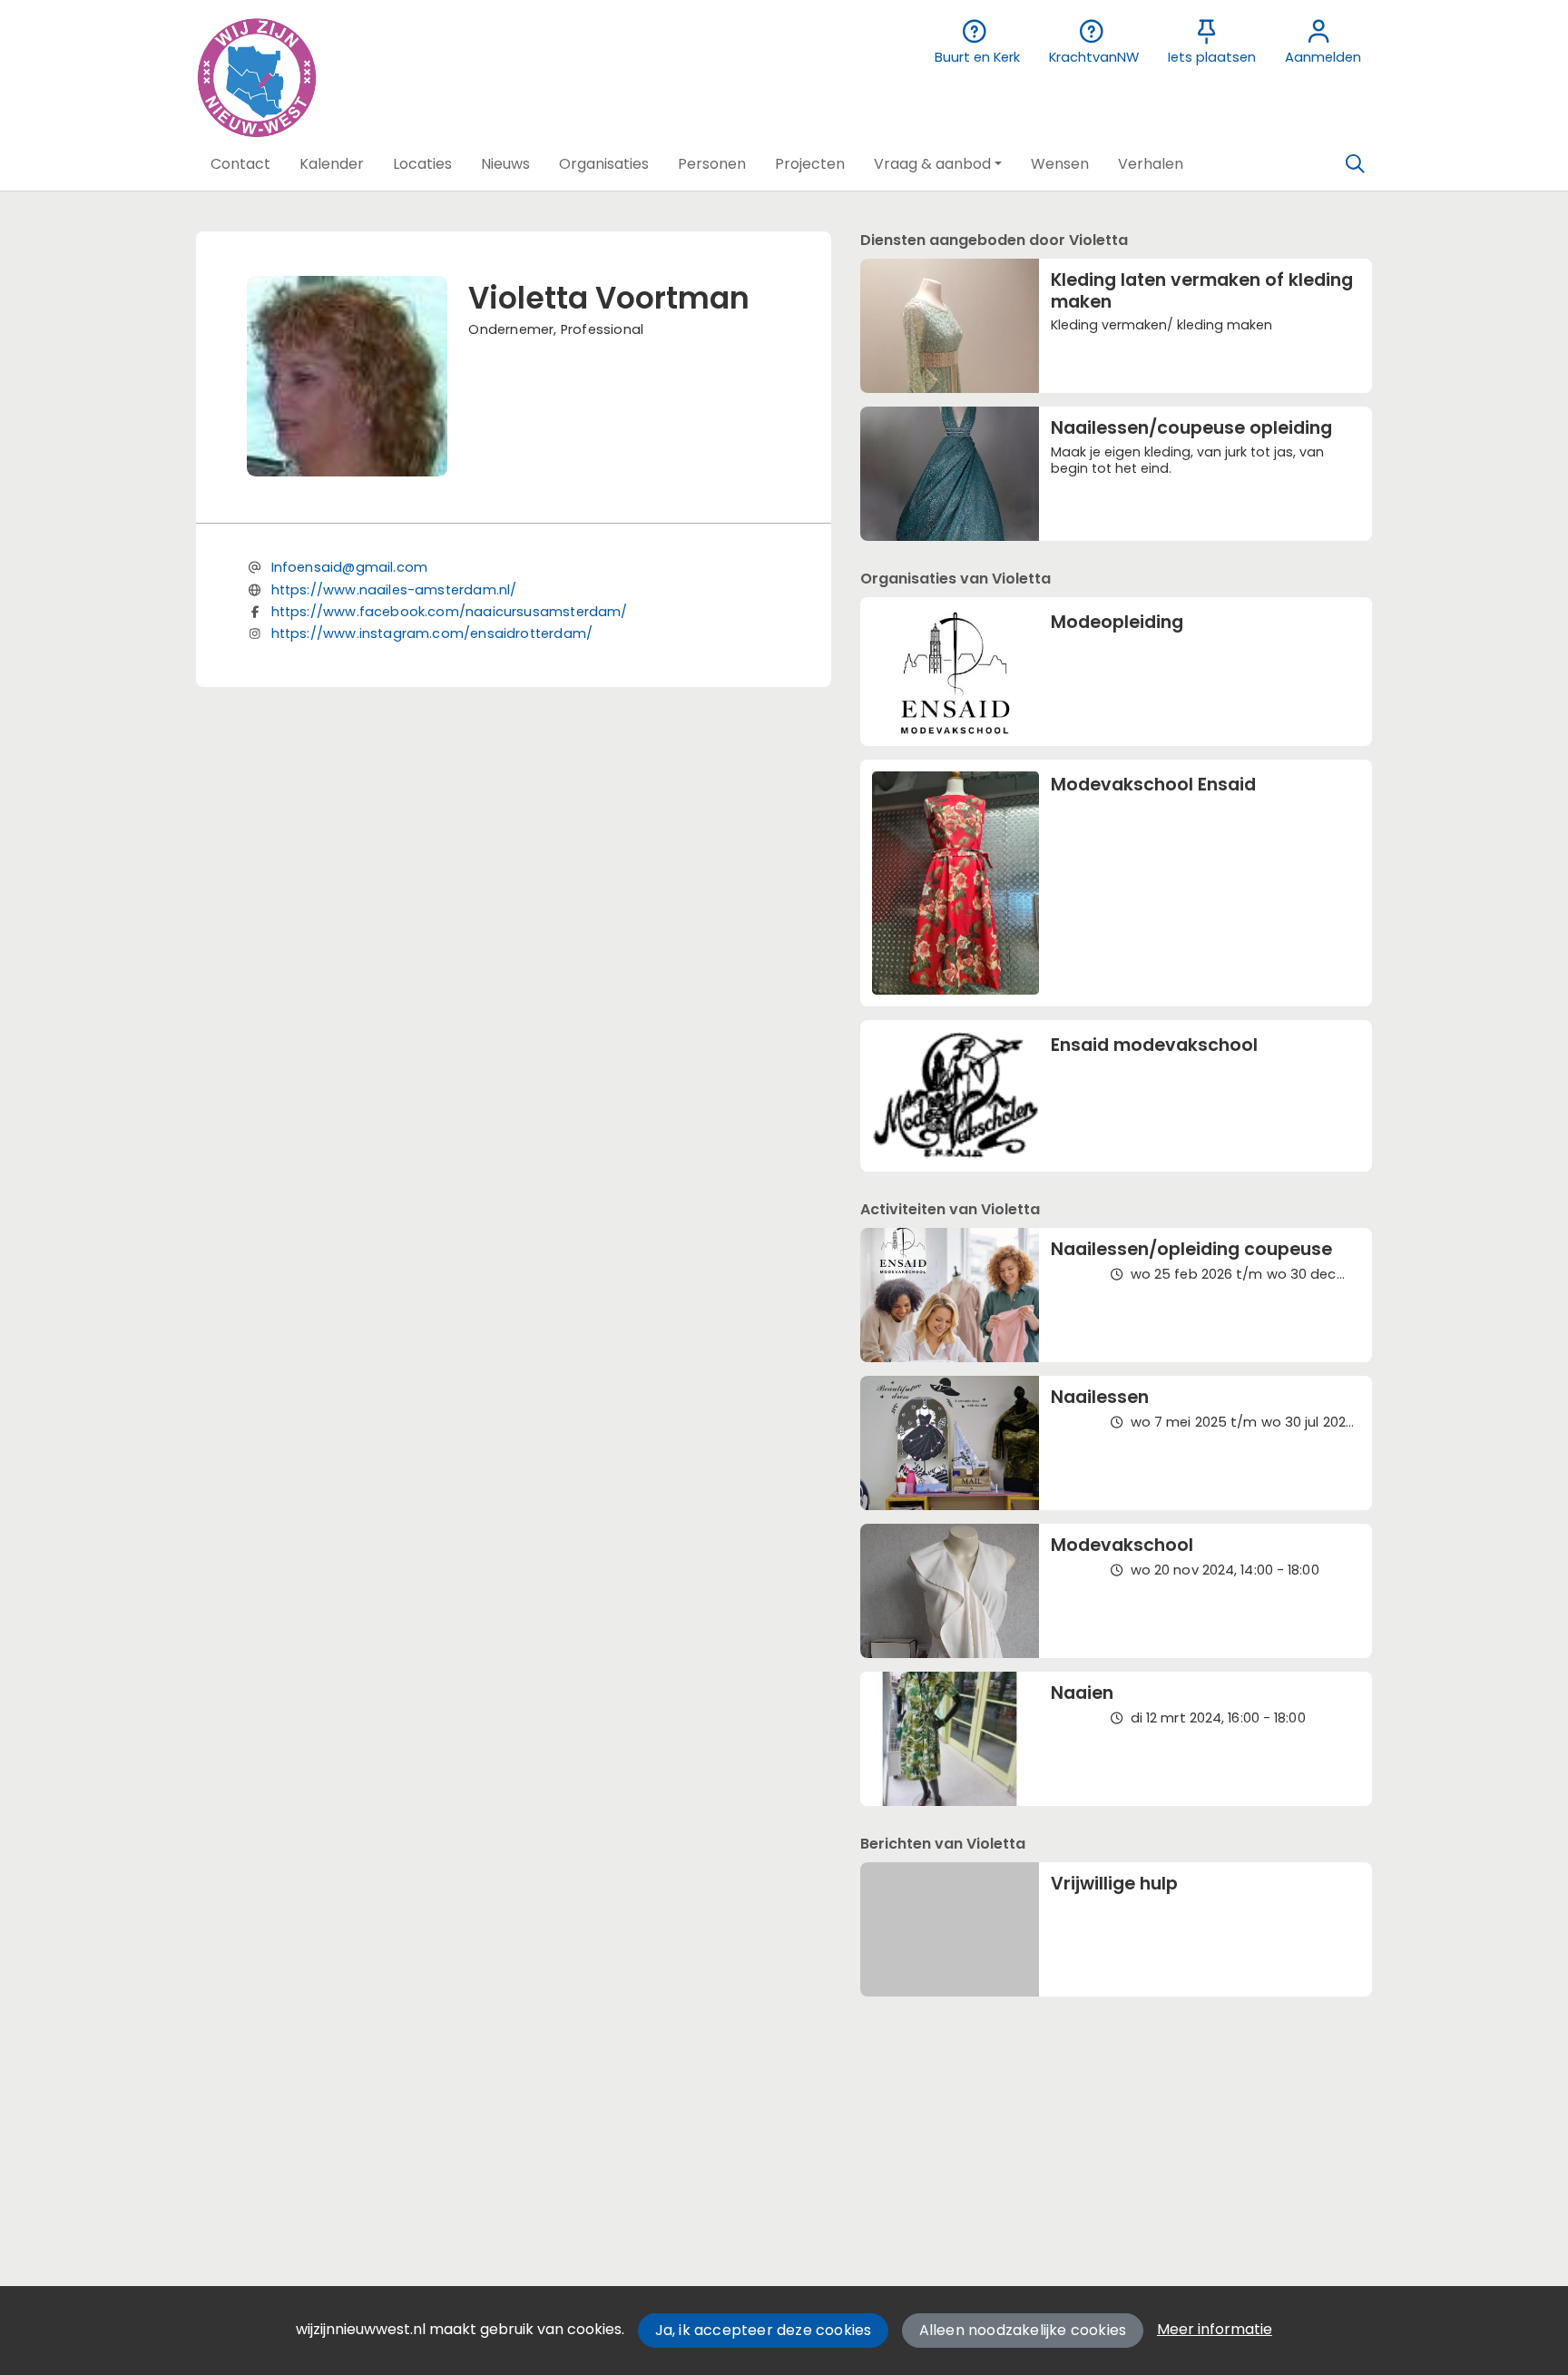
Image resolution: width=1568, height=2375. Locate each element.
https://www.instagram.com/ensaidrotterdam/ (432, 633)
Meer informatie (1215, 2329)
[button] (240, 164)
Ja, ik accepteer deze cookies (764, 2330)
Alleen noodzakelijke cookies (1023, 2330)
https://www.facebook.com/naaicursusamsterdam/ (450, 612)
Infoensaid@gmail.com (350, 567)
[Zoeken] (1355, 164)
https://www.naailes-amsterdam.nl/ (394, 590)
